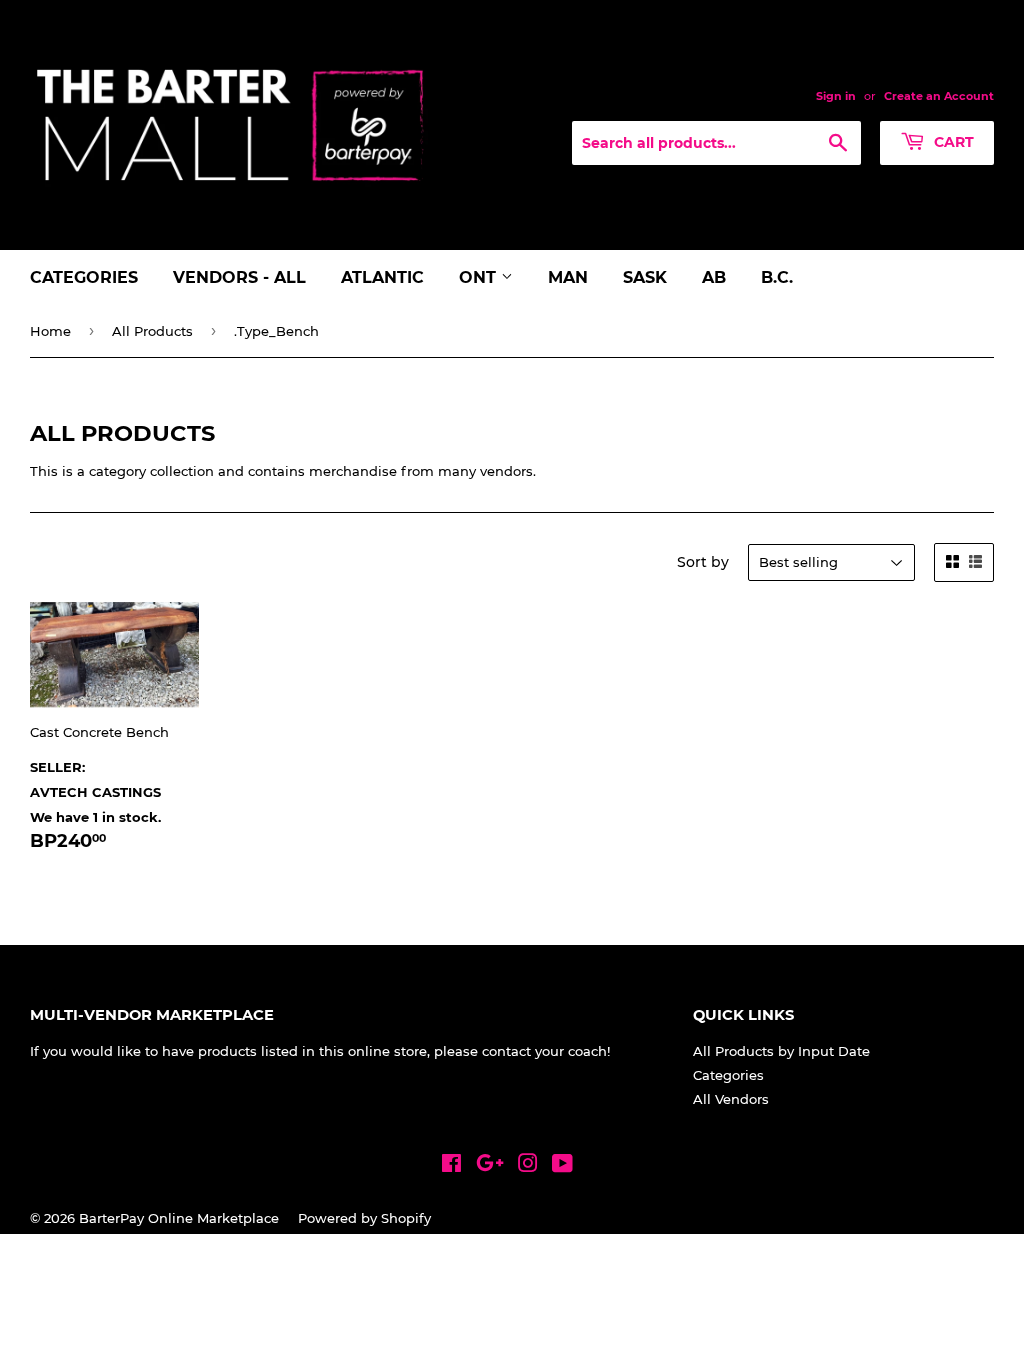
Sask (645, 277)
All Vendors (731, 1099)
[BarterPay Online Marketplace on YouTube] (562, 1166)
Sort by (703, 562)
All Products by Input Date (781, 1051)
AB (714, 277)
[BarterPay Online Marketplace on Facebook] (451, 1166)
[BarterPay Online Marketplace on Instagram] (528, 1166)
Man (568, 277)
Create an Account (939, 96)
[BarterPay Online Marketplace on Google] (490, 1166)
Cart (952, 142)
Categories (84, 277)
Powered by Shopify (364, 1218)
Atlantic (382, 277)
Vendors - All (239, 277)
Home (50, 331)
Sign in (836, 96)
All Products (152, 331)
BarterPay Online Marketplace (179, 1218)
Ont (480, 277)
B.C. (777, 277)
